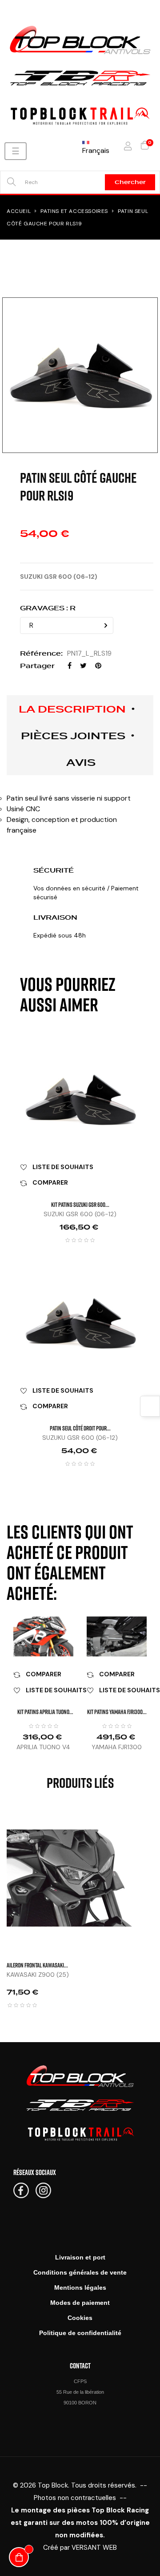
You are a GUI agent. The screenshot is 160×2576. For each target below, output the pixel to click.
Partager (70, 666)
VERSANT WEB (94, 2548)
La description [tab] (72, 709)
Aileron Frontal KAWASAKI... (37, 1965)
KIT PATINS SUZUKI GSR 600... (80, 1204)
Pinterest (98, 666)
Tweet (83, 666)
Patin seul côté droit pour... (80, 1428)
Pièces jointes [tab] (73, 736)
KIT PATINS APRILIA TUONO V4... (43, 1712)
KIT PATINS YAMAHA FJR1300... (117, 1712)
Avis (81, 762)
